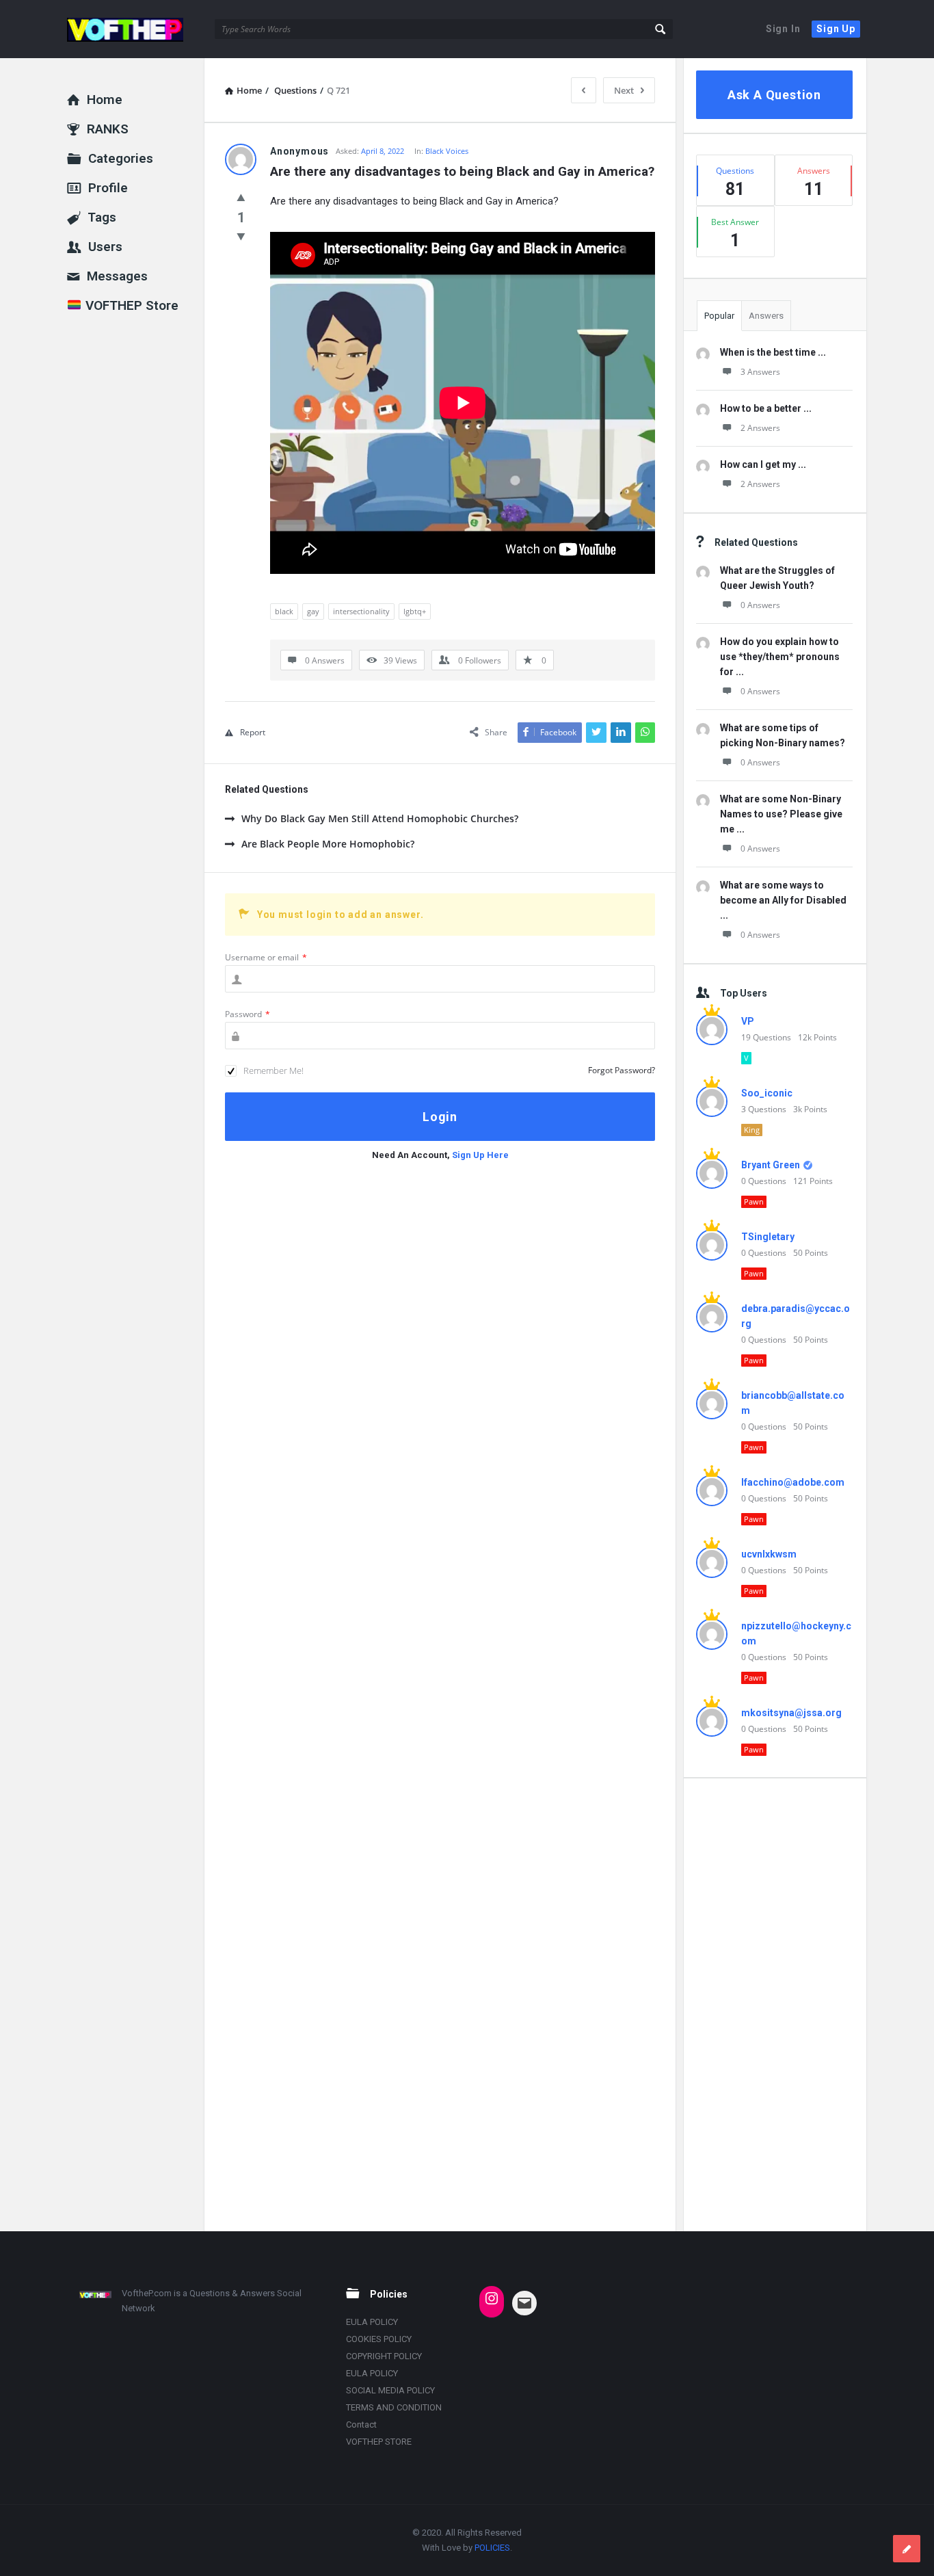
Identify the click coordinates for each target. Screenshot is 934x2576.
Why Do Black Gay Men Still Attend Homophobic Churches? (380, 818)
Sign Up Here (480, 1155)
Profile (108, 188)
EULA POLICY (372, 2322)
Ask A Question (774, 95)
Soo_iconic (767, 1093)
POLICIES (492, 2548)
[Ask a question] (907, 2549)
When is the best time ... (773, 352)
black (284, 611)
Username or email (266, 957)
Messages (117, 276)
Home (105, 100)
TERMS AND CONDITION (394, 2407)
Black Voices (447, 151)
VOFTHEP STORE (379, 2442)
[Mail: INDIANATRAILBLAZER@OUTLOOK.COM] (524, 2303)
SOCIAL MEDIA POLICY (390, 2390)
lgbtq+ (415, 611)
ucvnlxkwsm (769, 1554)
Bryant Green (771, 1165)
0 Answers (760, 605)
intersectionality (361, 611)
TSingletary (768, 1237)
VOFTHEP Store (130, 305)
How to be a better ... (766, 408)
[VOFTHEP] (136, 29)
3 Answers (760, 372)
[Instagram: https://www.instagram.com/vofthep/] (492, 2298)
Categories (121, 158)
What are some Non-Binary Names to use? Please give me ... (781, 814)
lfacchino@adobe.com (793, 1482)
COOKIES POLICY (379, 2339)
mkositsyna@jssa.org (791, 1713)
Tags (102, 217)
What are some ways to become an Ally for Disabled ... (783, 900)
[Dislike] (241, 236)
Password (248, 1014)
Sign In (783, 29)
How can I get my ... (763, 464)
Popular (719, 316)
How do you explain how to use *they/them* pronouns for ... (780, 657)
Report (253, 732)
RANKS (108, 129)
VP (748, 1021)
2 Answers (760, 428)
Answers (766, 316)
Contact (361, 2424)
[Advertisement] (774, 2004)
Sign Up (836, 29)
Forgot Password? (622, 1070)
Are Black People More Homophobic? (328, 844)
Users (105, 247)
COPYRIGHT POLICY (384, 2356)
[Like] (241, 197)
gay (313, 611)
